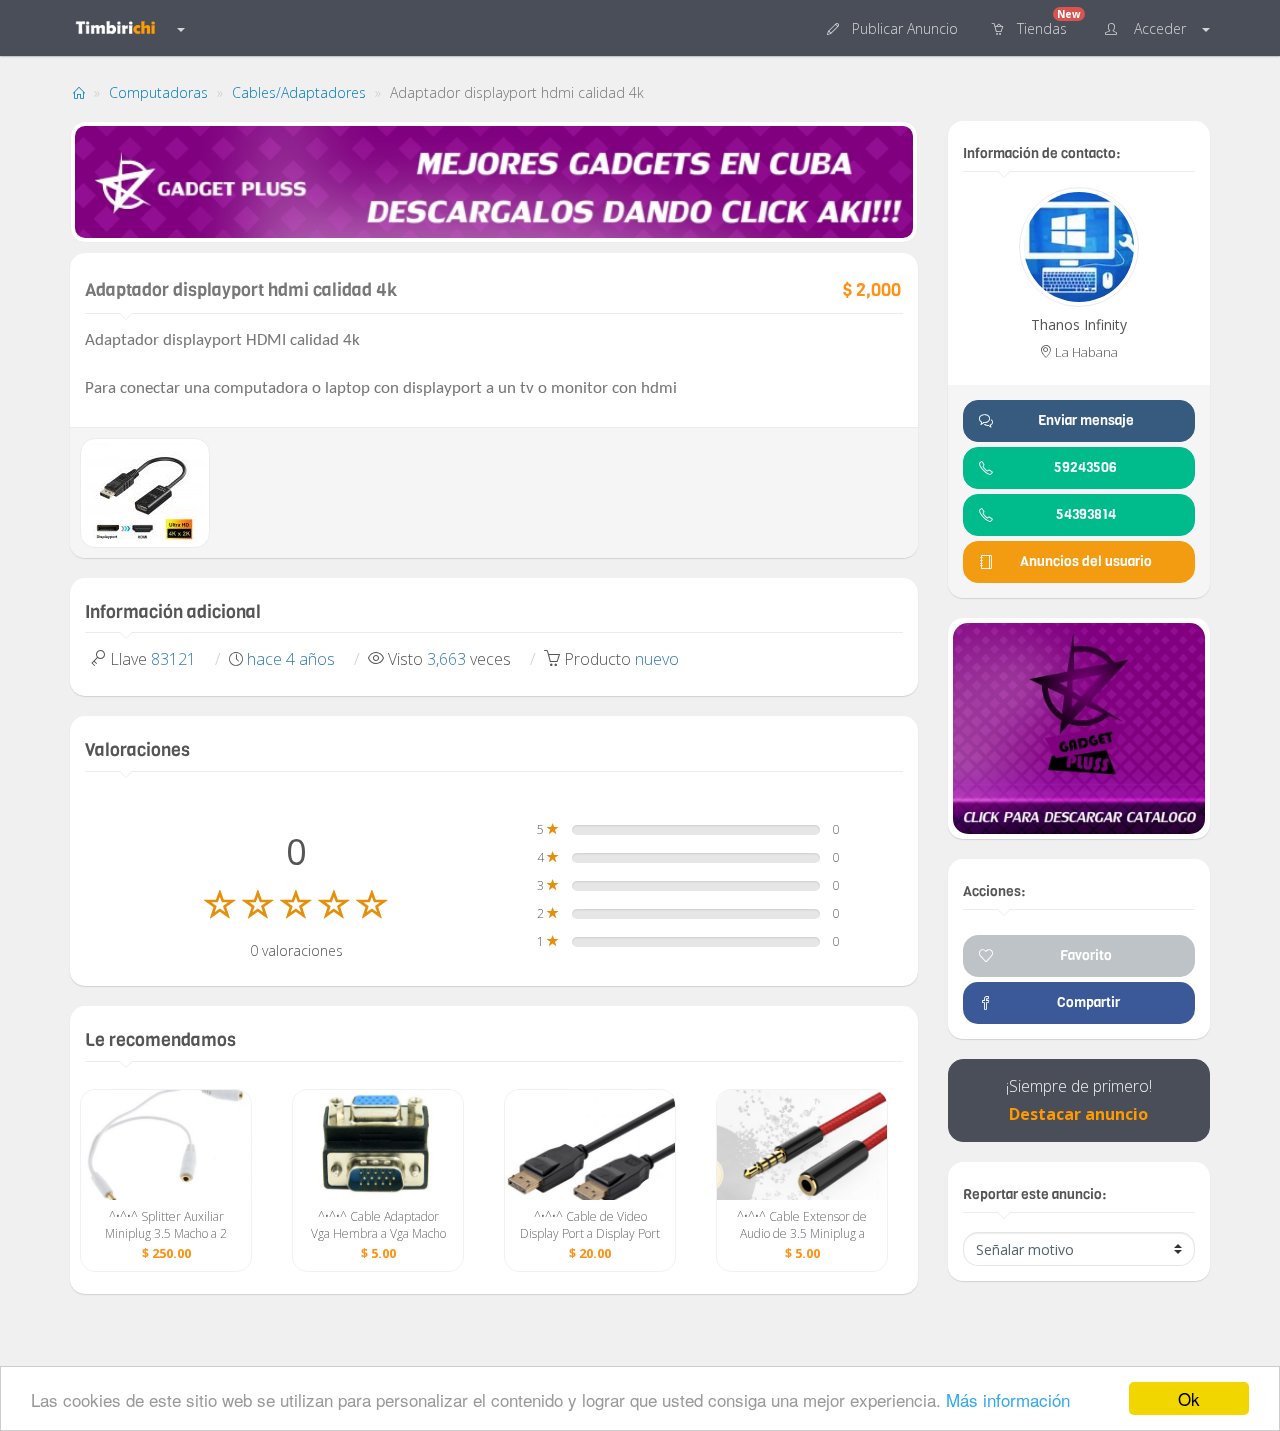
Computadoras (158, 92)
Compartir (1085, 1002)
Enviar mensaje (1086, 420)
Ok (1189, 1398)
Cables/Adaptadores (299, 92)
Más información (1008, 1399)
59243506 (1085, 467)
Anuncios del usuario (1086, 561)
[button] (894, 27)
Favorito (1086, 955)
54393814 (1086, 514)
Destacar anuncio (1078, 1114)
